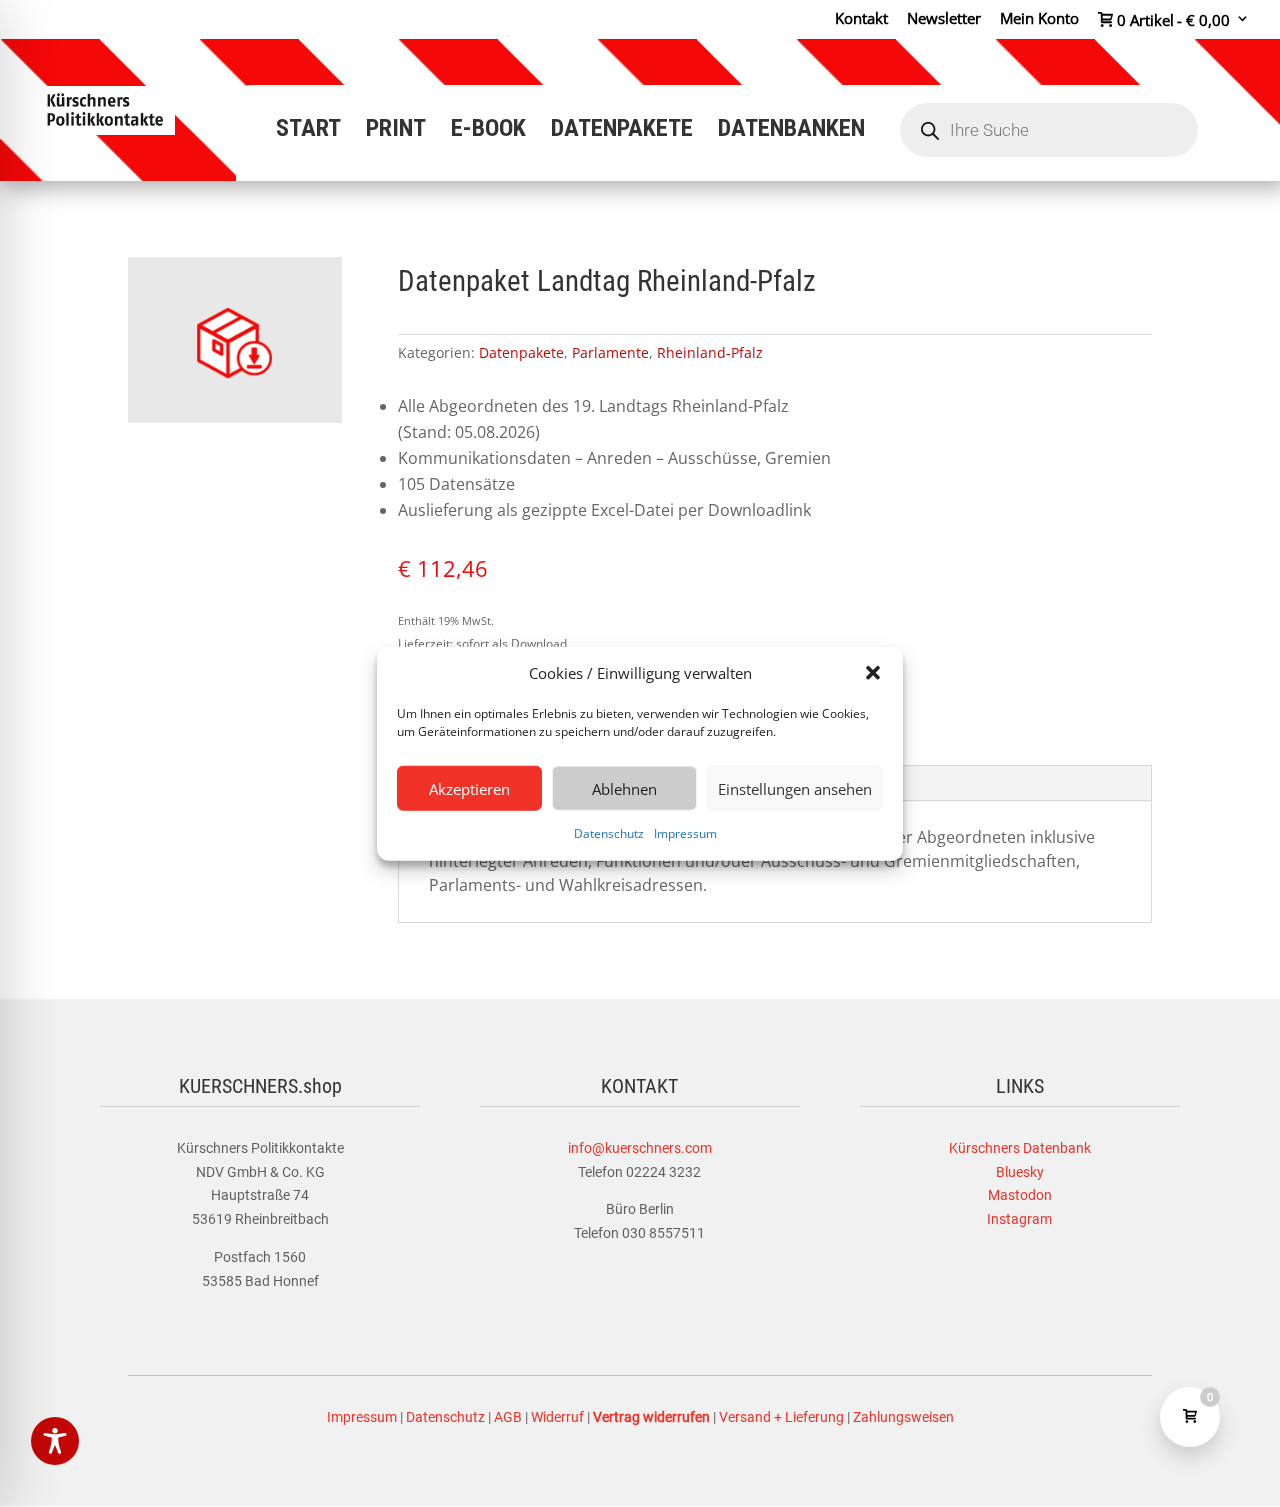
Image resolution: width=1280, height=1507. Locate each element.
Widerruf (557, 1417)
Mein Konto (1039, 19)
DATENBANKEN (791, 131)
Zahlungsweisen (903, 1417)
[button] (873, 673)
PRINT (396, 131)
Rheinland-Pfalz (710, 352)
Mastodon (1020, 1195)
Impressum (685, 833)
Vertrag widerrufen (651, 1417)
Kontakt (861, 19)
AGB (508, 1417)
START (308, 131)
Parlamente (610, 352)
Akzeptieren (469, 789)
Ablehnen (624, 789)
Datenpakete (521, 352)
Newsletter (944, 19)
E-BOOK (488, 131)
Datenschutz (609, 833)
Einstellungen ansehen (795, 789)
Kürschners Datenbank (1020, 1148)
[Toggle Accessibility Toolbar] (55, 1441)
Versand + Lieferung (781, 1417)
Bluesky (1020, 1172)
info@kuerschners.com (640, 1148)
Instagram (1019, 1219)
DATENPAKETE (622, 131)
